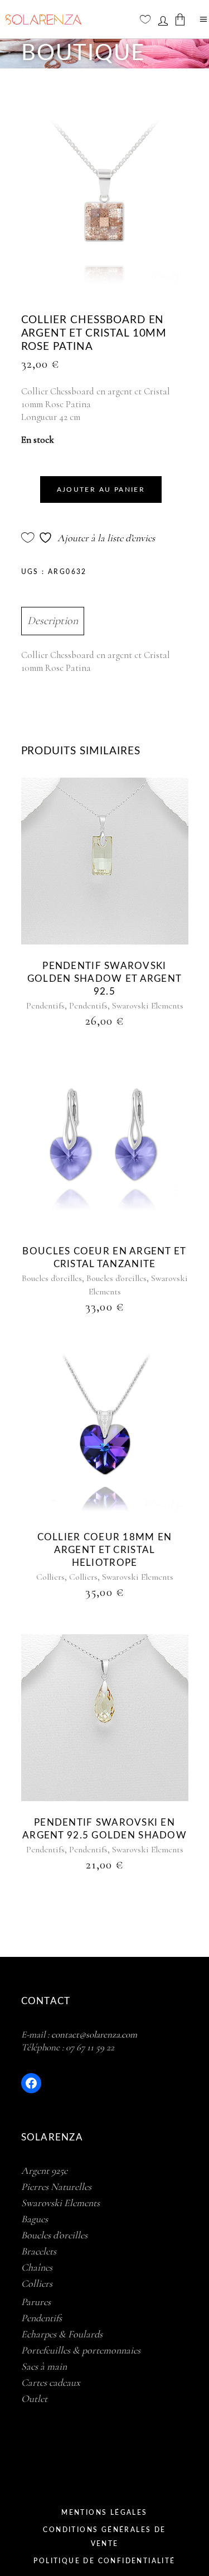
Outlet (34, 2399)
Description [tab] (53, 621)
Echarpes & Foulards (62, 2334)
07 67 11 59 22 (90, 2047)
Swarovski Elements (148, 1006)
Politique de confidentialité (104, 2561)
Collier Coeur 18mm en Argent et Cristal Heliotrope (105, 1550)
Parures (36, 2302)
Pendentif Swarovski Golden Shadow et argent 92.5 (104, 979)
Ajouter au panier (101, 490)
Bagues (35, 2219)
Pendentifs (45, 1006)
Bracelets (39, 2251)
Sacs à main (44, 2366)
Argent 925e (44, 2170)
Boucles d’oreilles (54, 2235)
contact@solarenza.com (94, 2034)
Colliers (50, 1577)
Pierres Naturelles (56, 2187)
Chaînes (37, 2267)
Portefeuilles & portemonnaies (81, 2350)
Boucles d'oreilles (52, 1278)
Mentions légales (104, 2513)
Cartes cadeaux (51, 2382)
